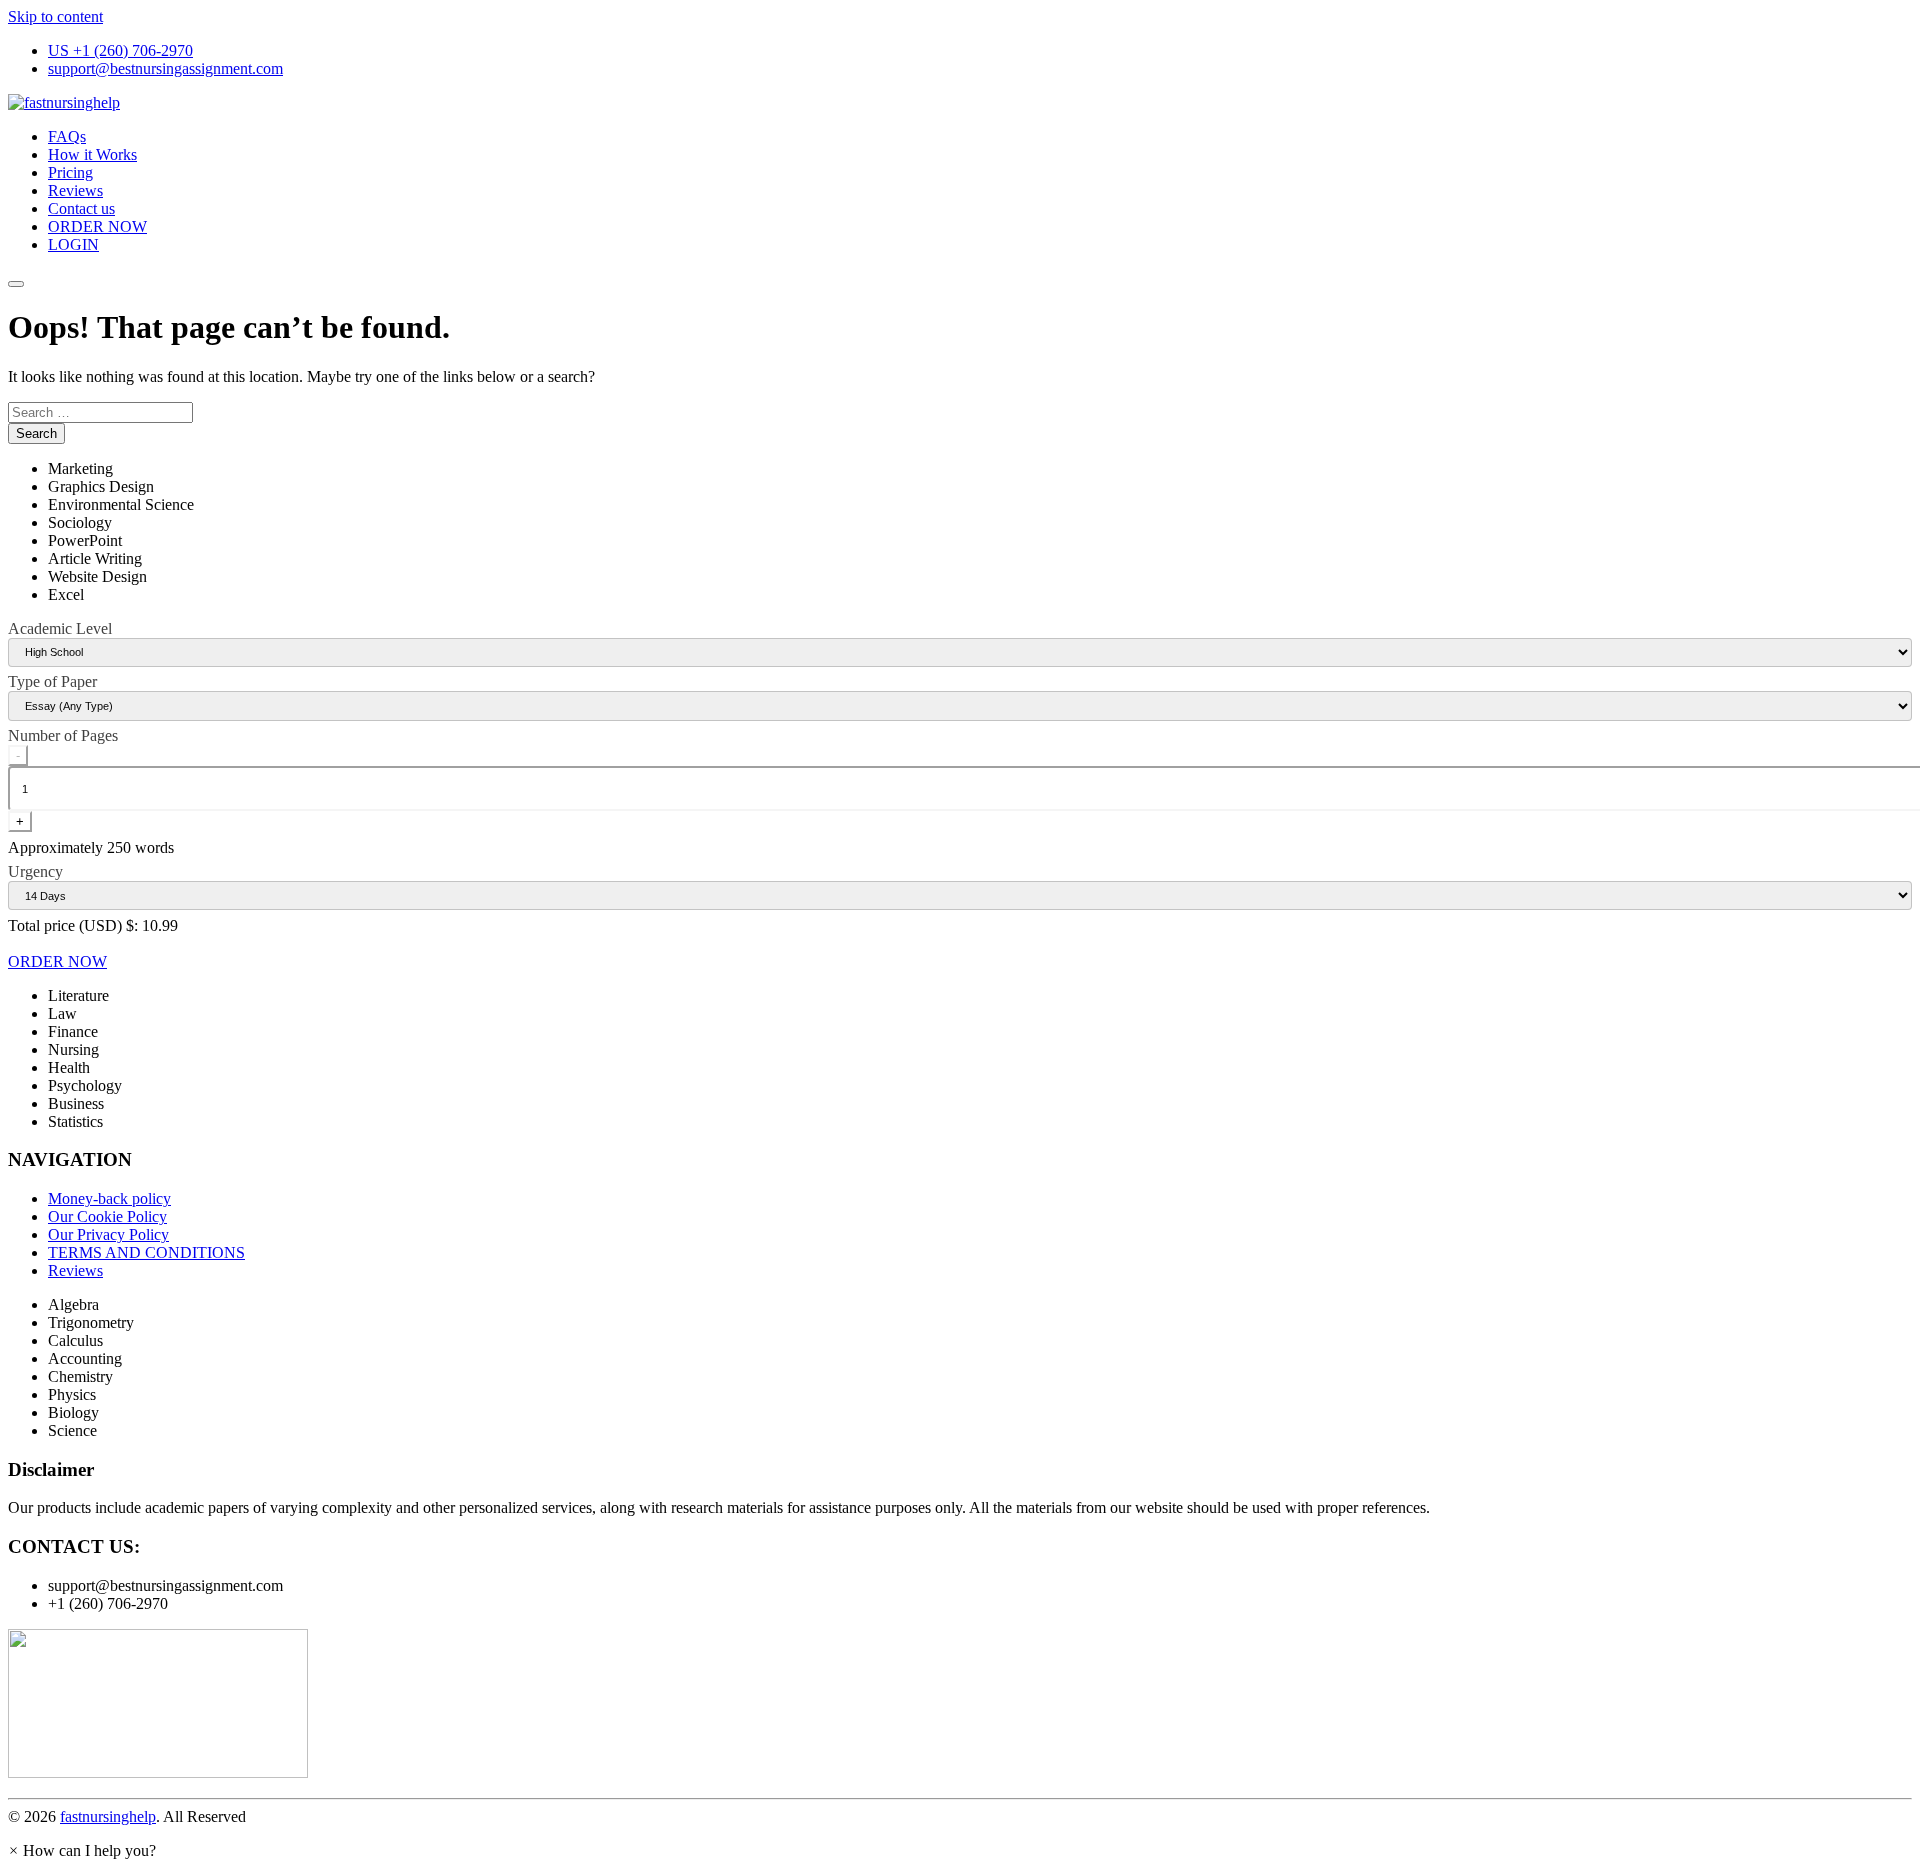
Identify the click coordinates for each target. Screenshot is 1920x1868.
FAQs (67, 136)
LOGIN (73, 244)
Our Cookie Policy (107, 1216)
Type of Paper (52, 681)
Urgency (35, 871)
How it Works (92, 154)
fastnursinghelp (108, 1816)
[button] (82, 1850)
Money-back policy (109, 1198)
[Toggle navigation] (16, 284)
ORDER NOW (97, 226)
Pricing (70, 172)
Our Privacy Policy (108, 1234)
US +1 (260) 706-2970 (120, 50)
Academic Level (60, 628)
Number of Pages (63, 735)
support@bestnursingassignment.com (165, 68)
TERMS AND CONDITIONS (146, 1252)
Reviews (75, 190)
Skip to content (55, 16)
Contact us (81, 208)
